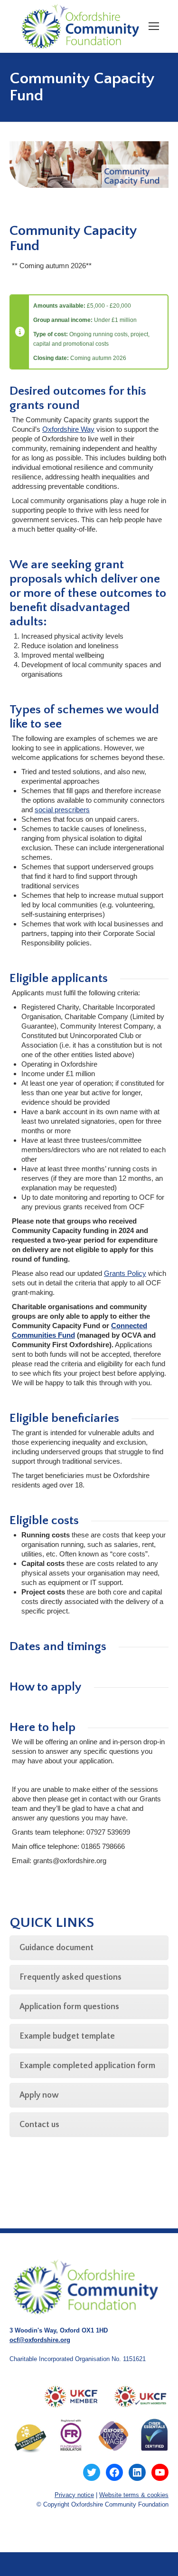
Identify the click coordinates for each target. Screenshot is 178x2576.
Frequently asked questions (70, 1977)
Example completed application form (87, 2066)
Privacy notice (74, 2495)
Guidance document (56, 1948)
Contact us (39, 2125)
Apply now (39, 2095)
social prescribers (62, 810)
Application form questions (69, 2007)
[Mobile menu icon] (154, 26)
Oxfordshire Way (68, 429)
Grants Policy (125, 1273)
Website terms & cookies (134, 2495)
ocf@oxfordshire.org (40, 2340)
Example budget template (67, 2036)
